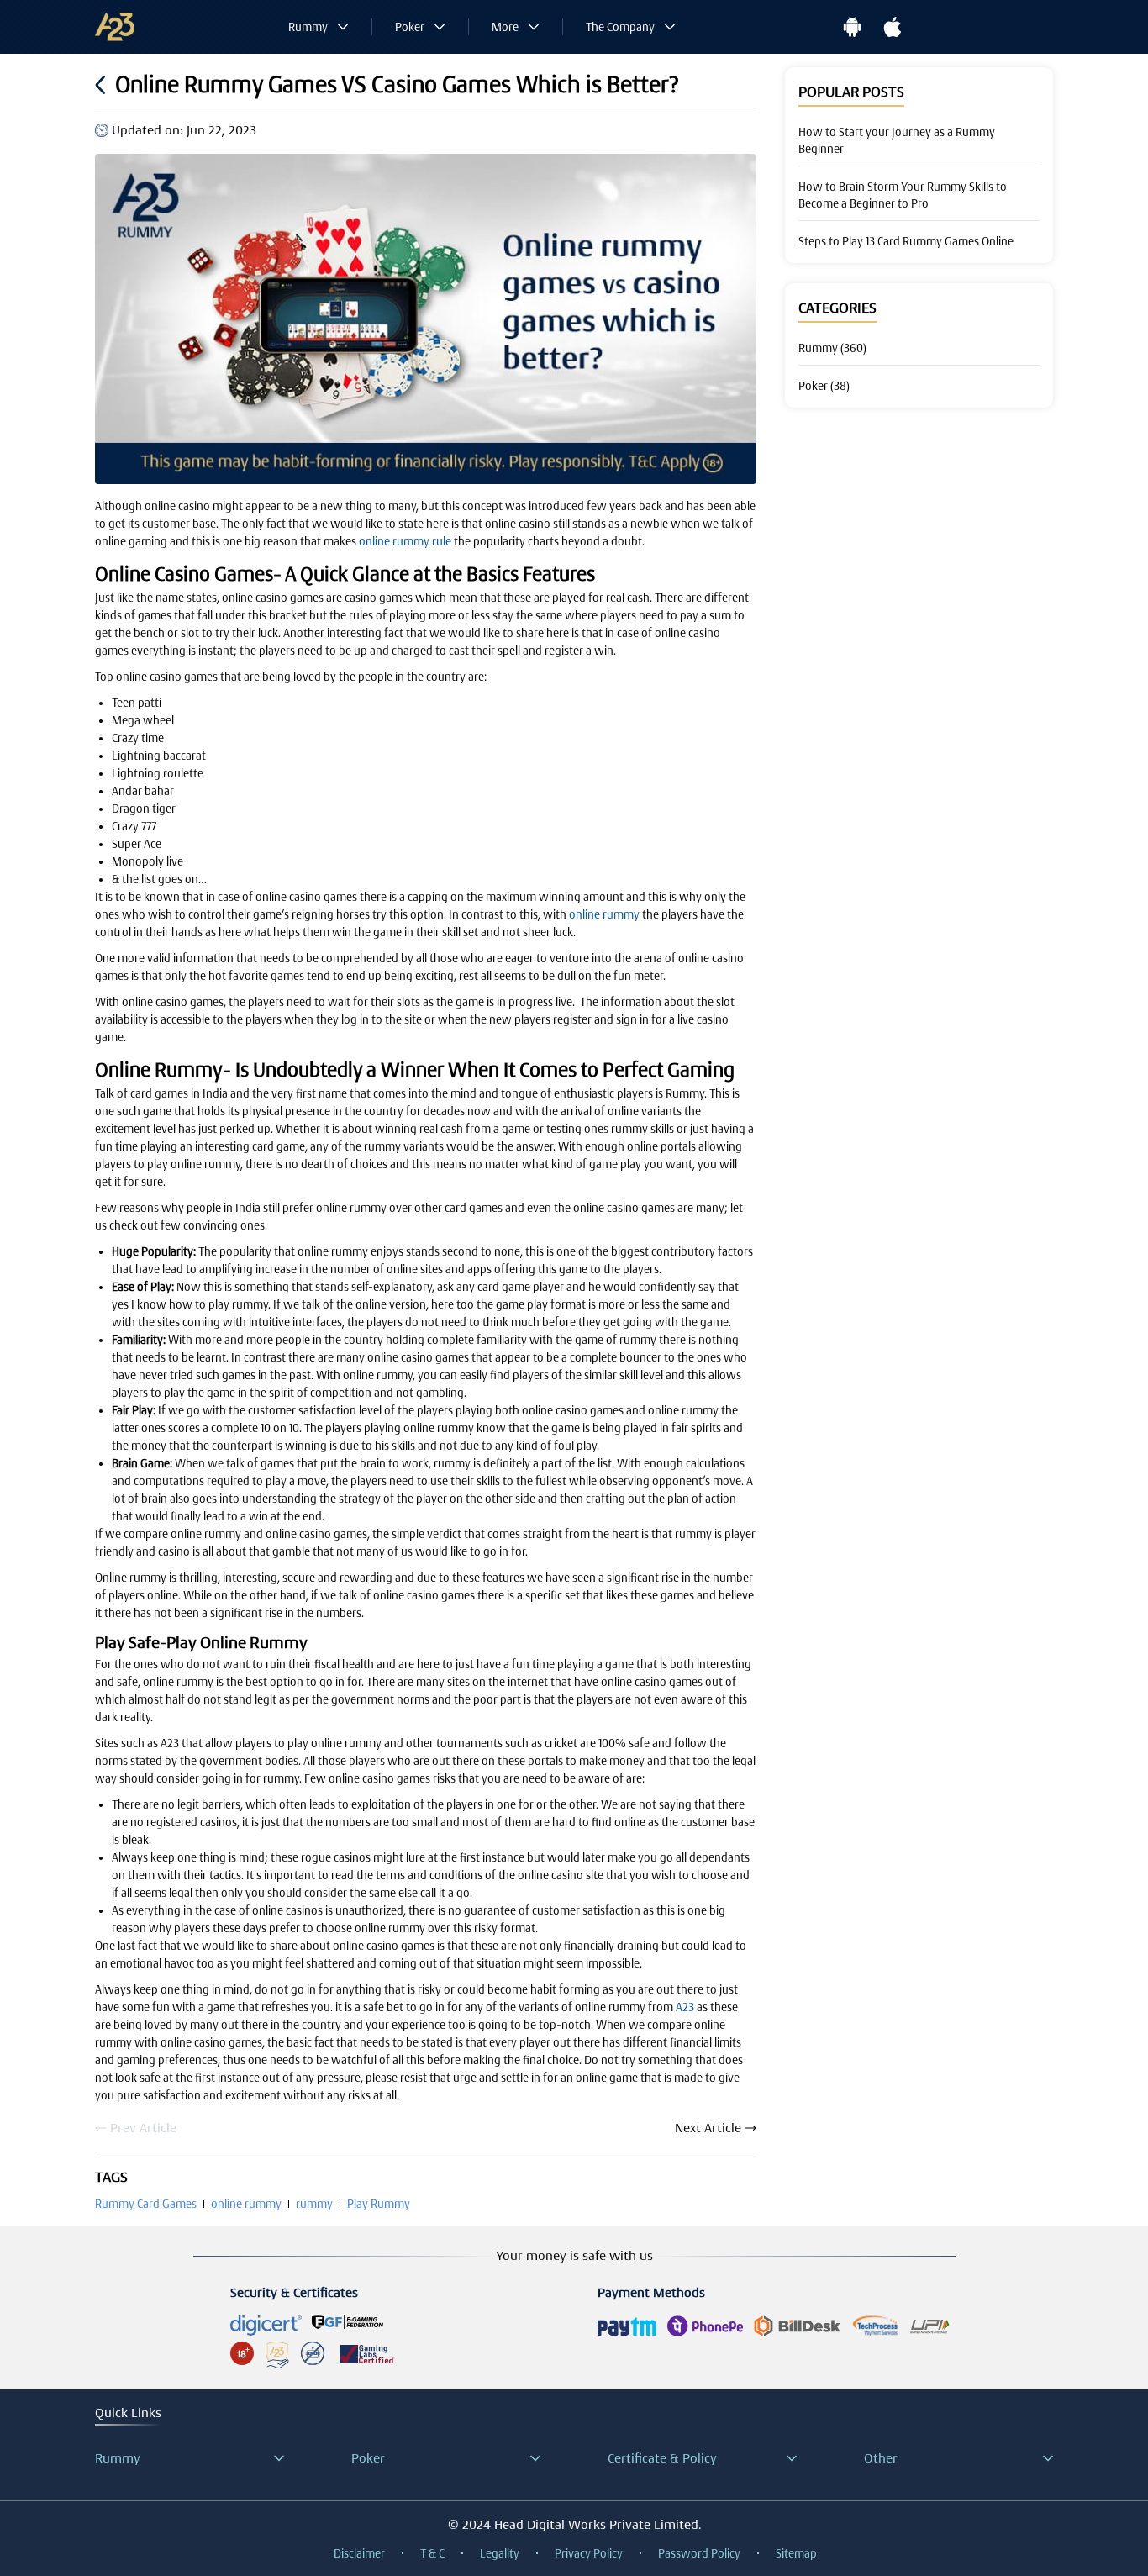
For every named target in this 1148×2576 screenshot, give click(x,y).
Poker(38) (824, 386)
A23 (685, 2007)
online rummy (604, 914)
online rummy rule (405, 541)
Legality (500, 2553)
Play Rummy (379, 2204)
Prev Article (143, 2128)
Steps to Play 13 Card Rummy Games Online (906, 241)
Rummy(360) (832, 348)
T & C (432, 2553)
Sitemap (796, 2553)
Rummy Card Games (146, 2204)
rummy (314, 2204)
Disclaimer (359, 2553)
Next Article (708, 2128)
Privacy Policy (589, 2553)
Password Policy (699, 2553)
